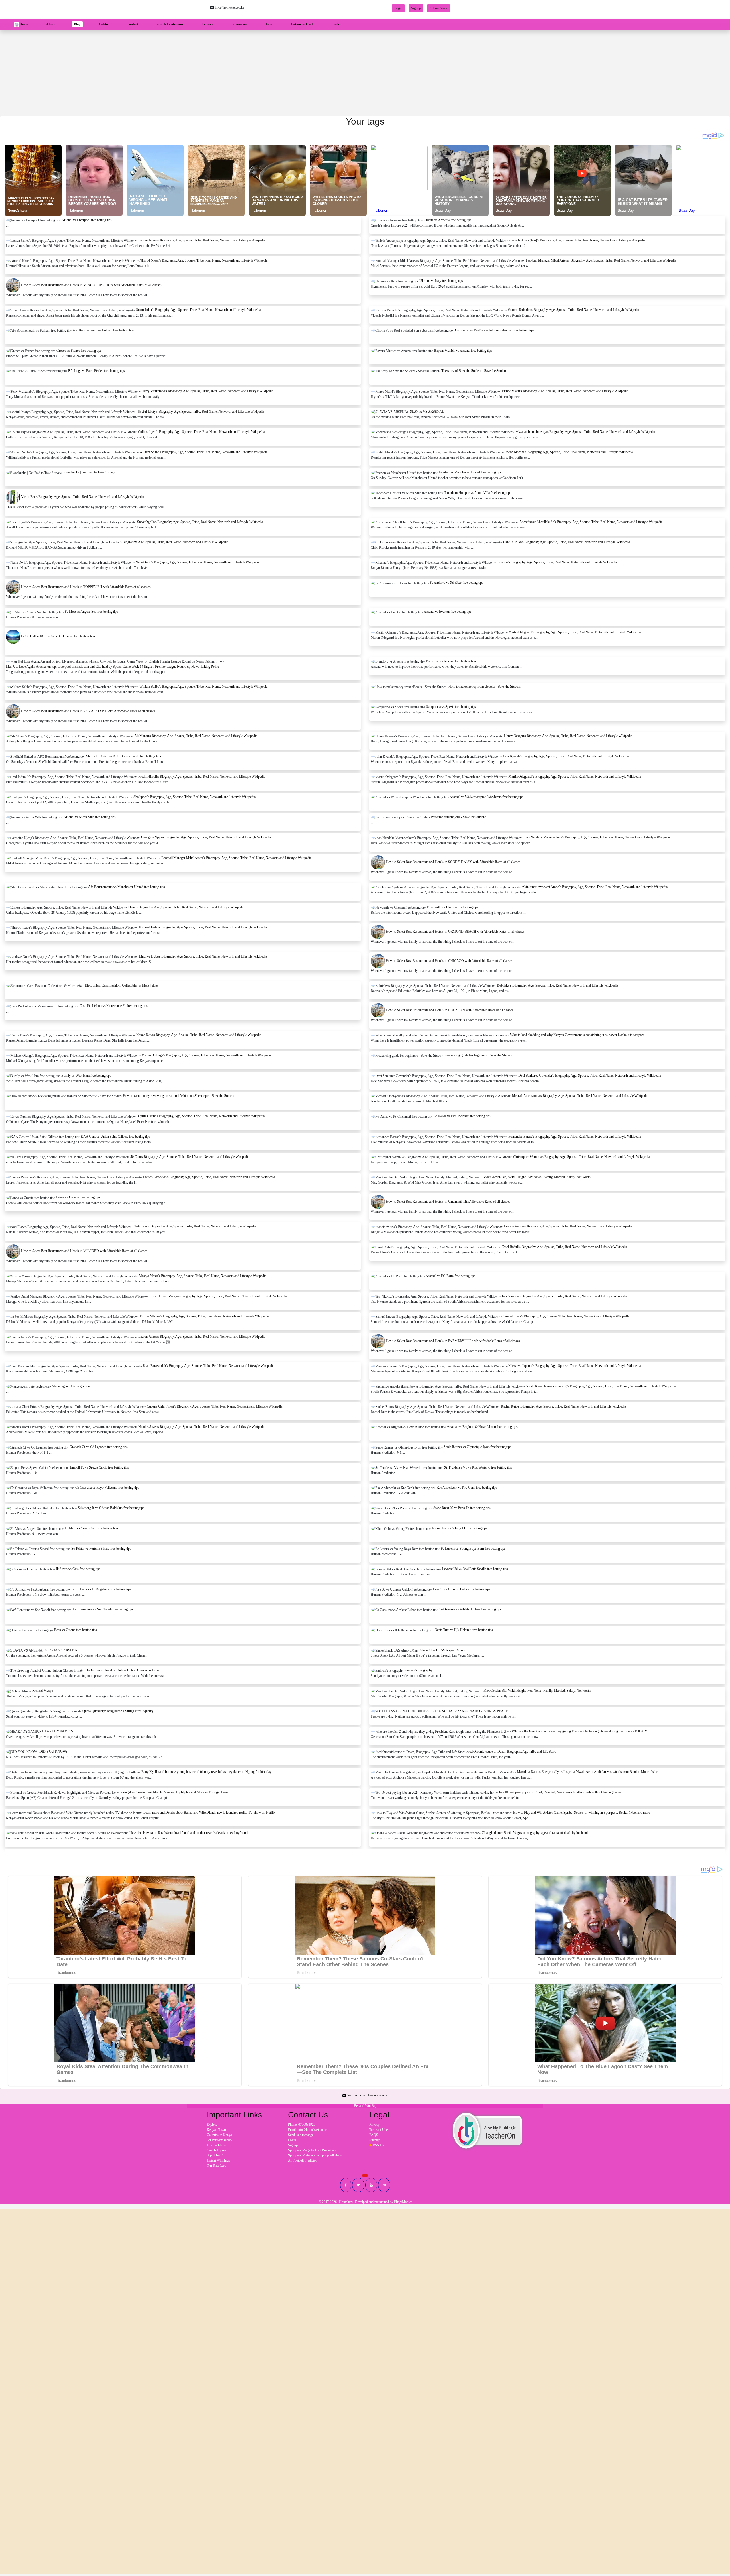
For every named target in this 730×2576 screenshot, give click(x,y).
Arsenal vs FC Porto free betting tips (451, 1276)
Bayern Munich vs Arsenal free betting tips (463, 351)
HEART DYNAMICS (58, 1731)
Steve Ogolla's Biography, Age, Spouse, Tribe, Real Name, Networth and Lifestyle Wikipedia (200, 522)
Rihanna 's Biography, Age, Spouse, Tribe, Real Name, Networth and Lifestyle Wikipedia (557, 562)
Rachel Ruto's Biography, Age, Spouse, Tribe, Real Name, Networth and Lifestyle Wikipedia (563, 1406)
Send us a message (301, 2135)
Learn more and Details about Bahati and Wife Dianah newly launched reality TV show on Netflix (209, 1813)
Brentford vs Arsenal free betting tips (451, 661)
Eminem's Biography (418, 1670)
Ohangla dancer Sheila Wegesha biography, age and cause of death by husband (535, 1833)
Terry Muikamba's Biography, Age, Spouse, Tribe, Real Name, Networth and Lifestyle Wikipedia (208, 391)
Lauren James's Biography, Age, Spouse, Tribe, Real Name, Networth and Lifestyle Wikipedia (202, 240)
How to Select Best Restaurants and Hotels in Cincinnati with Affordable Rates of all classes (448, 1202)
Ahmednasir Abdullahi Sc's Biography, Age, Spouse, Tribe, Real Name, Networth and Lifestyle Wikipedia (591, 522)
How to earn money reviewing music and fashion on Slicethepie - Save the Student (179, 1096)
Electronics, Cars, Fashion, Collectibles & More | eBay (122, 985)
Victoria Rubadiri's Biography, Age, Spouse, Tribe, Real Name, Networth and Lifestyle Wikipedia (573, 310)
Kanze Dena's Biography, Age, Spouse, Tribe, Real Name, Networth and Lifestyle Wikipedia (199, 1035)
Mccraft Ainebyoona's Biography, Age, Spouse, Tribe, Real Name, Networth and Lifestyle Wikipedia (580, 1096)
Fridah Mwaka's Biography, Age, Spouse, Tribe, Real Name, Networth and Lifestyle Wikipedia (569, 452)
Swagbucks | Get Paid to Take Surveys (90, 472)
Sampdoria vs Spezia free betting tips (451, 707)
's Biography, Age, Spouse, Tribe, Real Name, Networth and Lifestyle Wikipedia (174, 542)
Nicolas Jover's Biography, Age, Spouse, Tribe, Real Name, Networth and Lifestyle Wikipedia (202, 1427)
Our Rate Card (217, 2166)
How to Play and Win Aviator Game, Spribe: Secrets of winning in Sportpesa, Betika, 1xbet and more (581, 1813)
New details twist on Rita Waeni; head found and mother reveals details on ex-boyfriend (188, 1833)
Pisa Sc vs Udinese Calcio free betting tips (462, 1589)
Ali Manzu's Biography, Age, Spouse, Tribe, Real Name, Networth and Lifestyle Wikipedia (196, 736)
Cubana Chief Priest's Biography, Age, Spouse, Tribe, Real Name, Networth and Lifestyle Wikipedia (215, 1406)
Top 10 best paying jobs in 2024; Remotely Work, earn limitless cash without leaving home (560, 1792)
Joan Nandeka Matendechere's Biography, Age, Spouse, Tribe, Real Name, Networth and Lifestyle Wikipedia (597, 837)
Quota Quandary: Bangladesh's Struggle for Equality (118, 1711)
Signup (416, 8)
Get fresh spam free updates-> (367, 2095)
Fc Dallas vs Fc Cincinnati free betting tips (462, 1116)
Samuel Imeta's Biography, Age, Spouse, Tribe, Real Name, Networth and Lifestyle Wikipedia (566, 1316)
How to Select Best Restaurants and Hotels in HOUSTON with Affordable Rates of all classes (450, 1010)
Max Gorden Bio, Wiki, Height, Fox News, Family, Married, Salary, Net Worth (537, 1177)
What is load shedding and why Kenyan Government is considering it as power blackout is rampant (577, 1035)
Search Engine (216, 2150)
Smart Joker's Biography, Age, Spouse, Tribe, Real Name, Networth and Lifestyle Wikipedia (198, 310)
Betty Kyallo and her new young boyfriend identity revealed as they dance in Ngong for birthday (206, 1772)
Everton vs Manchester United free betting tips (470, 472)
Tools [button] (336, 24)
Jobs (269, 24)
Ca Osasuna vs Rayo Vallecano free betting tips (107, 1488)
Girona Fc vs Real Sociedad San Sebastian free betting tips (495, 330)
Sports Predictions (170, 24)
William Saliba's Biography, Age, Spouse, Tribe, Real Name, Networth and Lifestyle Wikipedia (203, 452)
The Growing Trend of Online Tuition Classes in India (122, 1670)
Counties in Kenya (219, 2135)
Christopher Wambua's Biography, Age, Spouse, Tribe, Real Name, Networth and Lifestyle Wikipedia (581, 1157)
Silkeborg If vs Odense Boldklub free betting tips (111, 1508)
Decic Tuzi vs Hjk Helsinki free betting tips (464, 1630)
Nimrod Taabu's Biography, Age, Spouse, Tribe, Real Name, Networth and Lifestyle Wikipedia (203, 927)
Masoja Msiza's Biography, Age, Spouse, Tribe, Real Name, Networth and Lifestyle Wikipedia (203, 1276)
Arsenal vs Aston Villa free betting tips (90, 817)
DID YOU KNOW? (53, 1752)
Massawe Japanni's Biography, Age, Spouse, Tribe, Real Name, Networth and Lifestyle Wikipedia (575, 1366)
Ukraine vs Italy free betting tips (441, 281)
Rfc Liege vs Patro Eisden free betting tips (97, 371)
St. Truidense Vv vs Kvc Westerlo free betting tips (478, 1467)
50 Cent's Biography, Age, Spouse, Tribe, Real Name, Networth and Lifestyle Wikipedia (190, 1157)
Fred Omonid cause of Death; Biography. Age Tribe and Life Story (511, 1752)
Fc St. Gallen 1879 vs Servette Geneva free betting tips (58, 636)
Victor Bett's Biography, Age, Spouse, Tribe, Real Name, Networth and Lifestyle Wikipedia (83, 497)
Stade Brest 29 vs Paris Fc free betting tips (462, 1508)
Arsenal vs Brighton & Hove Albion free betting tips (482, 1427)
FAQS (374, 2135)
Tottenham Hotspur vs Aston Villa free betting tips (477, 493)
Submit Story (439, 8)
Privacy (374, 2125)
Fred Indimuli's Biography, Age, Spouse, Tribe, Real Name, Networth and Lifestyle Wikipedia (202, 777)
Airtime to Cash (302, 24)
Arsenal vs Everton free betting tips (448, 612)
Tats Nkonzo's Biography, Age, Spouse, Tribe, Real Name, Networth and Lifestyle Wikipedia (564, 1296)
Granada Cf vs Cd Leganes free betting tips (99, 1447)
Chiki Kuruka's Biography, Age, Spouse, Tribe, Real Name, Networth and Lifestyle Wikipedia (566, 542)
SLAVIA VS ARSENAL (427, 412)
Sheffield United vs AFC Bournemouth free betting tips (123, 756)
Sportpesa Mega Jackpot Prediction (312, 2150)
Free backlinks (217, 2145)
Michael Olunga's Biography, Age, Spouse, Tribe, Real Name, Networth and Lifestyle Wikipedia (206, 1055)
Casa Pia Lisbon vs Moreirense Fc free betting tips (114, 1006)
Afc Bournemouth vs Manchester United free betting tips (126, 887)
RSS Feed (379, 2145)
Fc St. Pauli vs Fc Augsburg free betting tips (101, 1589)
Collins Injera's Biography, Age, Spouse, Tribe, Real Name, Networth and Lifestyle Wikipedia (201, 432)
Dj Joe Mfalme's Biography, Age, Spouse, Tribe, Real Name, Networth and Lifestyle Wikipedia (204, 1316)
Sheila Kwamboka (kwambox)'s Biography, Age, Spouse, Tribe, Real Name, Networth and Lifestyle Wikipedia (601, 1386)
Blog (77, 24)
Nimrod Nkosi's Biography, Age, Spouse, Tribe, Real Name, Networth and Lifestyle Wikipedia (203, 260)
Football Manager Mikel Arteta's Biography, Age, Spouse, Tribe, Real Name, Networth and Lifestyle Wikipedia (601, 260)
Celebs (104, 24)
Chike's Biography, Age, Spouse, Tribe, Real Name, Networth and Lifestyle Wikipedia (186, 907)
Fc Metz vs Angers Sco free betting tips (91, 612)
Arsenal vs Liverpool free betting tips (87, 220)
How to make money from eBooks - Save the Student (484, 687)
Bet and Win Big (365, 2106)
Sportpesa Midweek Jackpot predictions (315, 2155)
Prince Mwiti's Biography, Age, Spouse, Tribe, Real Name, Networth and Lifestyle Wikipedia (565, 391)
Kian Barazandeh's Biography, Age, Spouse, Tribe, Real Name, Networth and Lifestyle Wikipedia (209, 1366)
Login (398, 8)
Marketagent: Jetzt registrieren (72, 1386)
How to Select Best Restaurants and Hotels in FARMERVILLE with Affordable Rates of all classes (453, 1341)
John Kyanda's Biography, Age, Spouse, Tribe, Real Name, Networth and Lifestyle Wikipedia (566, 756)
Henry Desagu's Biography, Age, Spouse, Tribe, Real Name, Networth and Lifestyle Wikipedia (568, 736)
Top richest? (215, 2155)
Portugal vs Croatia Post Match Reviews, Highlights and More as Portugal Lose (174, 1792)
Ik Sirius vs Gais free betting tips (78, 1569)
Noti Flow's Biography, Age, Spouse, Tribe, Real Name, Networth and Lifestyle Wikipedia (195, 1226)
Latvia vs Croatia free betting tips (78, 1197)
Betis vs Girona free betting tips (76, 1630)
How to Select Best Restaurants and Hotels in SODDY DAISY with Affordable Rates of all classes (453, 862)
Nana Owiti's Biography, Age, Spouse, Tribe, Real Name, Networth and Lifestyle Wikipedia (197, 562)
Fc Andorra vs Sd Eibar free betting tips (457, 583)
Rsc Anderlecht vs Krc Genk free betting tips (467, 1488)
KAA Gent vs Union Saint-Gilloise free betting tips (115, 1137)
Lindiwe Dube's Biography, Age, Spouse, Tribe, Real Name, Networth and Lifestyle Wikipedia (203, 956)
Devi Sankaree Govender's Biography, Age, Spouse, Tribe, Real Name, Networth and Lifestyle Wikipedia (590, 1076)
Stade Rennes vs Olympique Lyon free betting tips (477, 1447)
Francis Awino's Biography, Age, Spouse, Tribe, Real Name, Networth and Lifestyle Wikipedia (568, 1226)
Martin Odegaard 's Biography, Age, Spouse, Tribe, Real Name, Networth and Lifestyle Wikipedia (575, 632)
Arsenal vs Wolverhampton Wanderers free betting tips (486, 797)
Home (25, 24)
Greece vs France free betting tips (79, 351)
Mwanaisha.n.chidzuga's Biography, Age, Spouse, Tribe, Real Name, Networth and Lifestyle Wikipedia (585, 432)
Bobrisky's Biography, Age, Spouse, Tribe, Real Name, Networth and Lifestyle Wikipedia (557, 985)
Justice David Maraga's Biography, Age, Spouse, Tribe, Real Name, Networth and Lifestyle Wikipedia (218, 1296)
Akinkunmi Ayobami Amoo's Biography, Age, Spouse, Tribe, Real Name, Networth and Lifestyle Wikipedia (595, 887)
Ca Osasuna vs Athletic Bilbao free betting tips (470, 1609)
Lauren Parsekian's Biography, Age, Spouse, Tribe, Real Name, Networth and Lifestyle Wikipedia (209, 1177)
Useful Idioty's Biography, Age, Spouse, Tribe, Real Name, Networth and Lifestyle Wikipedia (201, 412)
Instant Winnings (218, 2160)
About (51, 24)
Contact (132, 24)
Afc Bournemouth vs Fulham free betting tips (103, 330)
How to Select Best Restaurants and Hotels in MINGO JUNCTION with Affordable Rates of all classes (91, 285)
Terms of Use (378, 2130)
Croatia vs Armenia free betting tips (448, 220)
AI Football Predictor (302, 2160)
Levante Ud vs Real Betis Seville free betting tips (475, 1569)
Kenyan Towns (217, 2130)
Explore (207, 24)
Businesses (239, 24)
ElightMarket (403, 2202)
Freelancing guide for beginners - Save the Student (478, 1055)
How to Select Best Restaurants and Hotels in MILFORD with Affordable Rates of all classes (84, 1251)
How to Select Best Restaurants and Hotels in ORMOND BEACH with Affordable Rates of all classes (455, 932)
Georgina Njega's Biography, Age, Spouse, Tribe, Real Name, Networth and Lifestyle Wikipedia (206, 837)
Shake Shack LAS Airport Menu (442, 1650)
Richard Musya (43, 1691)
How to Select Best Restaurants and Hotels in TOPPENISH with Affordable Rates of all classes (86, 587)
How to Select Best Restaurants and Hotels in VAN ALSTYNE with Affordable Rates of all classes (88, 711)
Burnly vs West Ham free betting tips (86, 1076)
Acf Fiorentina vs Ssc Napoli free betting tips (103, 1609)
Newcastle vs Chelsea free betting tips (453, 907)
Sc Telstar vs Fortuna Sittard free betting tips (101, 1549)
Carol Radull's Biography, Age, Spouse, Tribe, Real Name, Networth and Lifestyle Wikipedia (564, 1247)
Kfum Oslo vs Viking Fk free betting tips (460, 1528)
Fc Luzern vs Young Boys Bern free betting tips (473, 1549)
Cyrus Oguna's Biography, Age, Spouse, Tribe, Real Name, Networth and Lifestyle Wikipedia (201, 1116)
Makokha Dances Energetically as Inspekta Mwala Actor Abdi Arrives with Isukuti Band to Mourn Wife (587, 1772)
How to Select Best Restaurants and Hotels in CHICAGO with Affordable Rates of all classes (449, 961)
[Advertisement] (365, 73)
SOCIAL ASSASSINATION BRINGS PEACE (475, 1711)
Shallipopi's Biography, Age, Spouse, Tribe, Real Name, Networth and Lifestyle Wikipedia (194, 797)
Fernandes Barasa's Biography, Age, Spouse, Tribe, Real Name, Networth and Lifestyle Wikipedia (575, 1137)
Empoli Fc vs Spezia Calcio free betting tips (100, 1467)
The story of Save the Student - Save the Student (474, 371)
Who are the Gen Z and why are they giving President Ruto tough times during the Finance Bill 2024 (580, 1731)
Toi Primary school (220, 2140)
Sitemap (375, 2140)
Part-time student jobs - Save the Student (458, 817)
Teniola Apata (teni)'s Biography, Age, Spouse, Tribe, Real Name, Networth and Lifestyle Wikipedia (578, 240)
